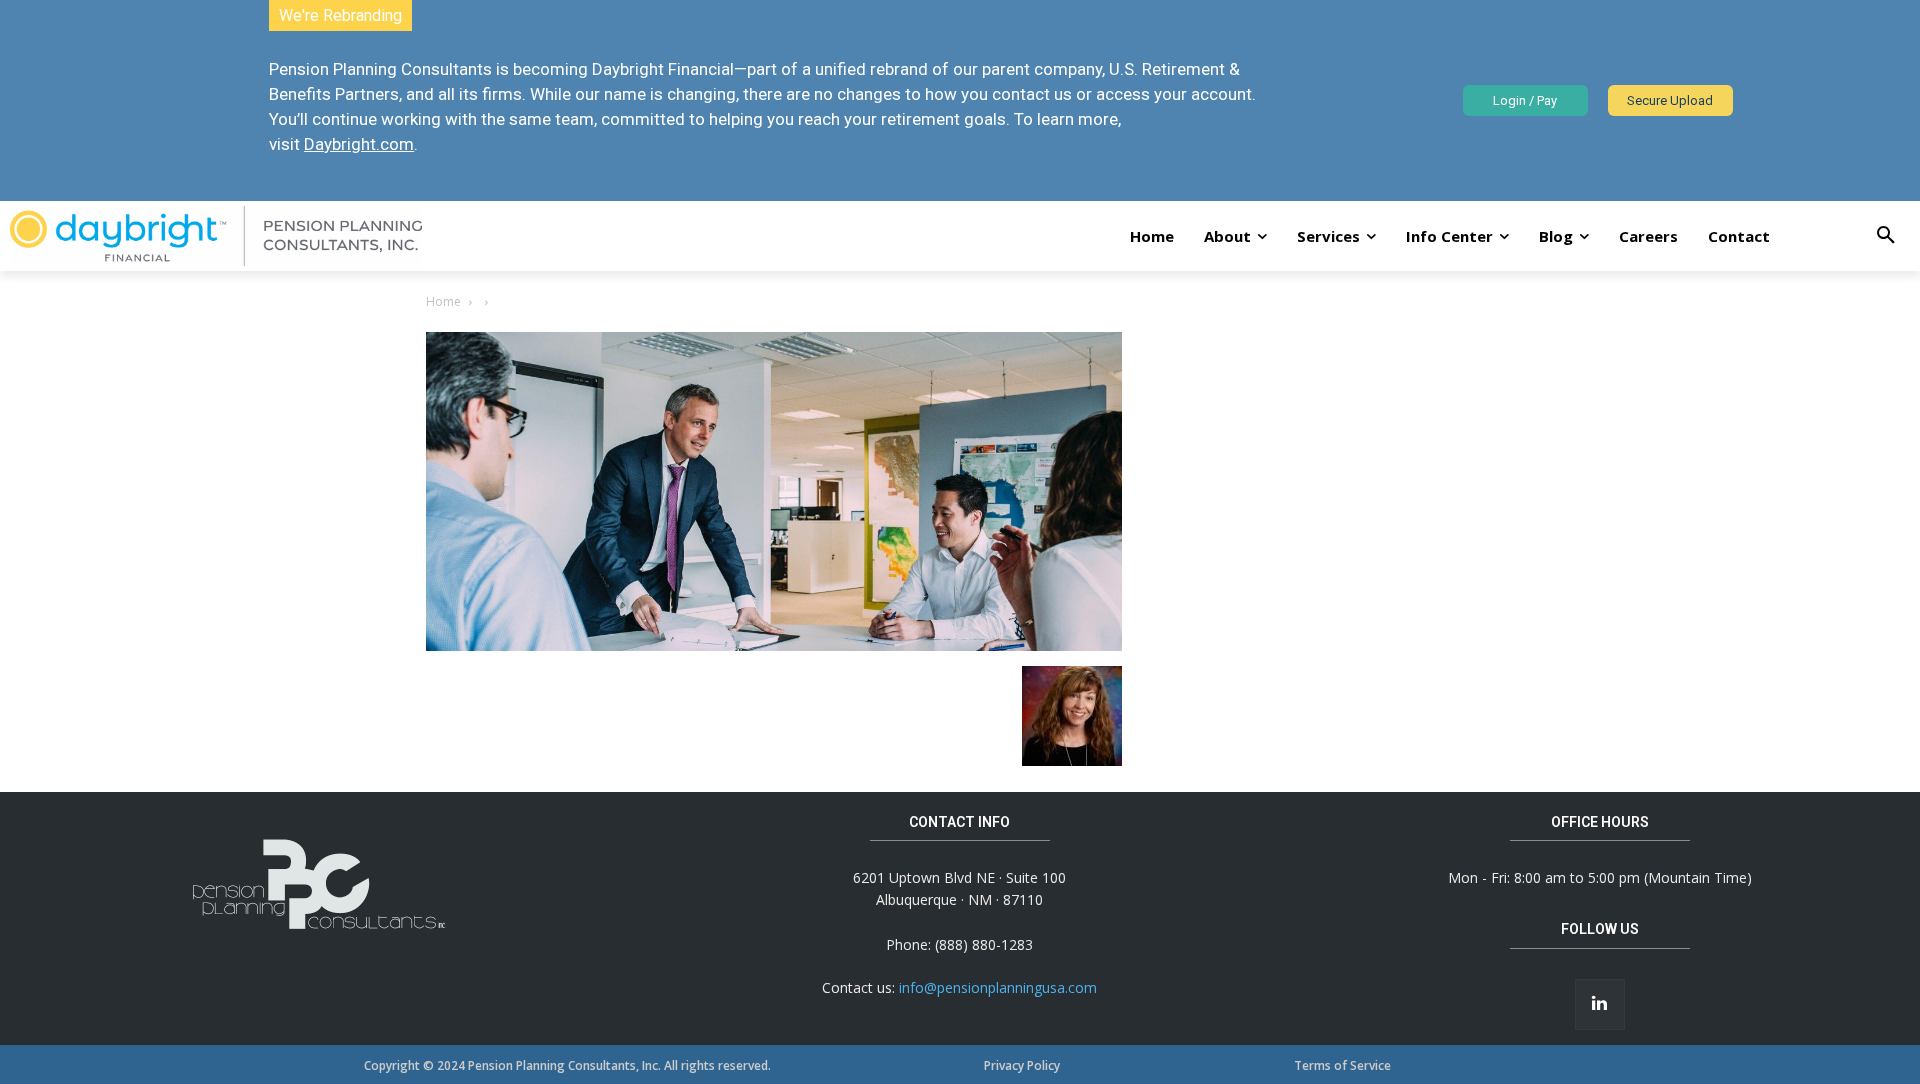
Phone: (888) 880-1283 (959, 944)
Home (443, 301)
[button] (1886, 236)
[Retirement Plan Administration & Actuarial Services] (216, 236)
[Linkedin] (1600, 1004)
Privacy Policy (1022, 1065)
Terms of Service (1342, 1065)
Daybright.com (359, 144)
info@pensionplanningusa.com (998, 987)
